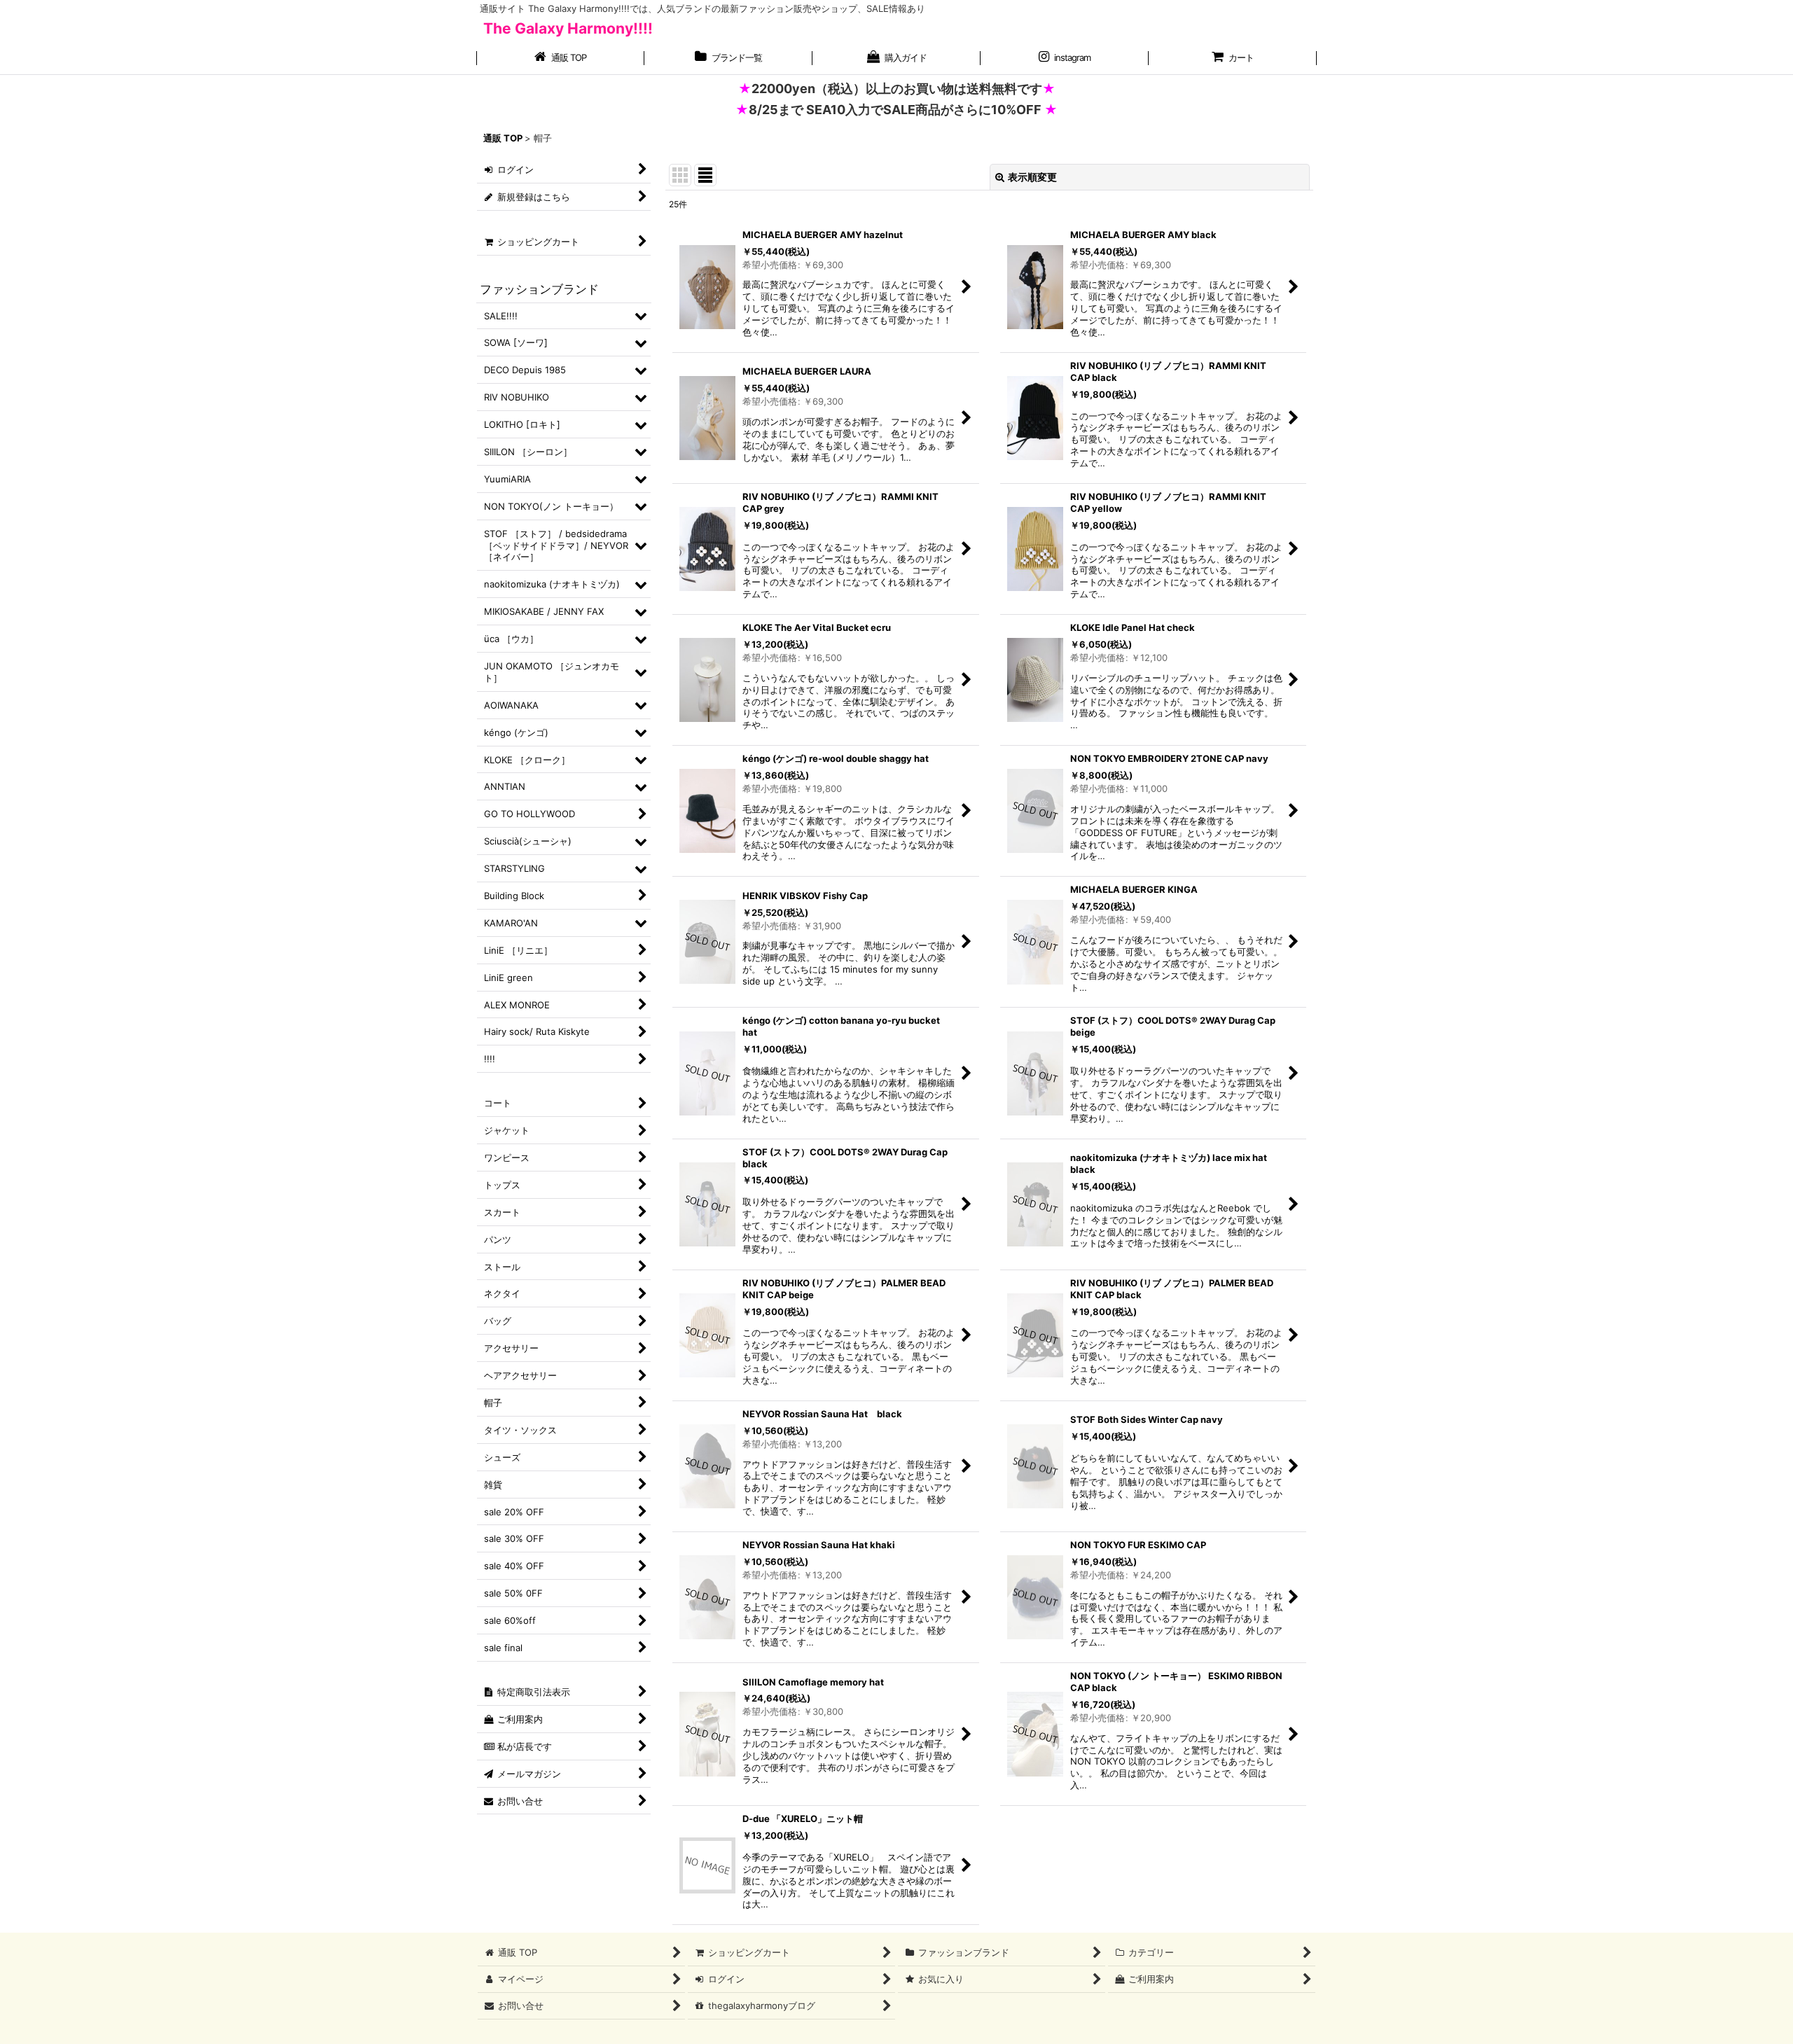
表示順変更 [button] (1032, 177)
